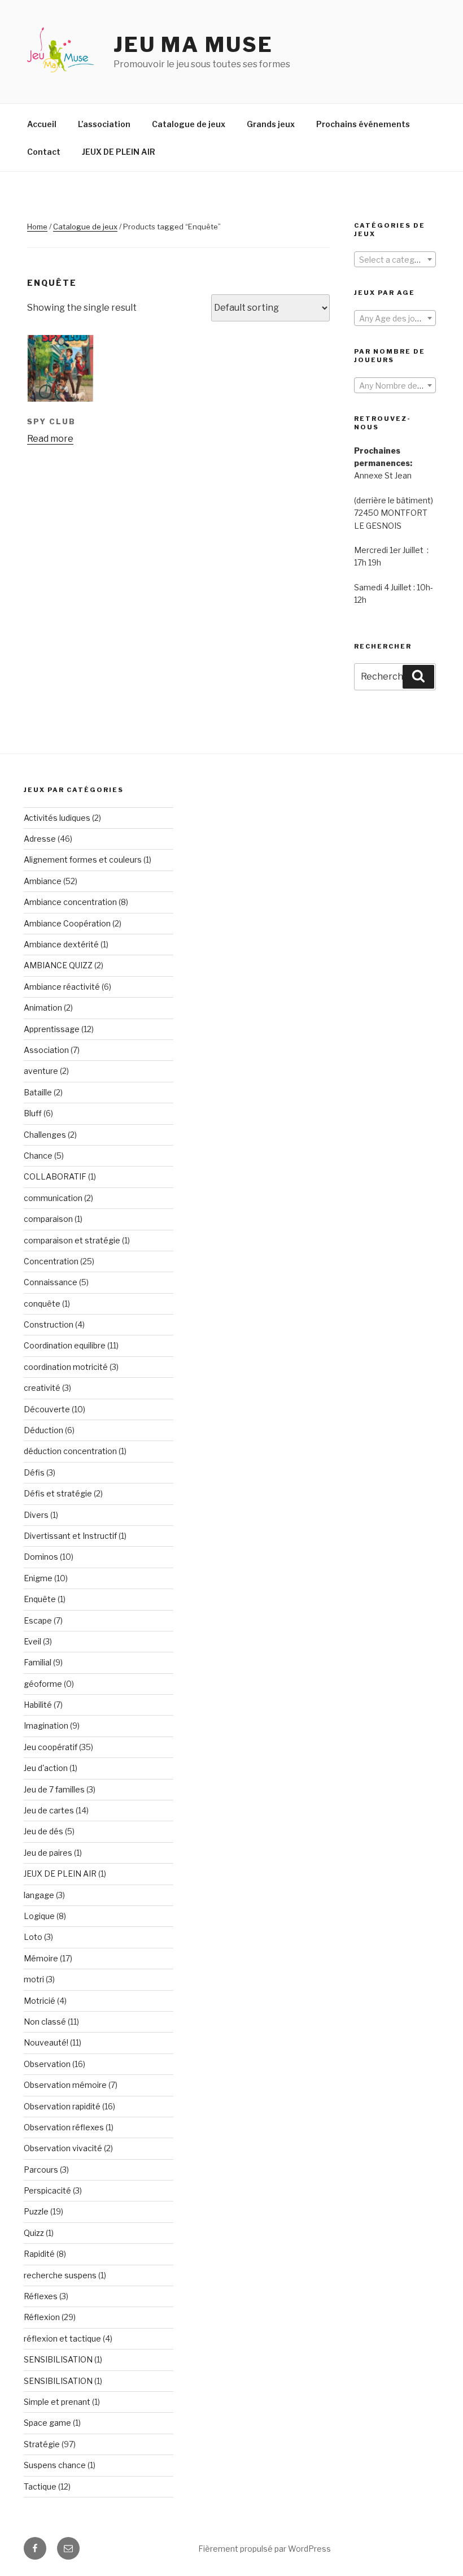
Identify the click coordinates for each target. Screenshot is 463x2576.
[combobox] (395, 259)
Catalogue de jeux (189, 124)
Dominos (41, 1557)
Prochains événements (363, 124)
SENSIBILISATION (58, 2359)
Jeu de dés (43, 1831)
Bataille (38, 1092)
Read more (50, 439)
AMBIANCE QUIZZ (58, 965)
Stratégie (42, 2444)
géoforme (43, 1684)
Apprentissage (52, 1029)
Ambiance (43, 881)
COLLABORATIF (55, 1176)
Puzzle (36, 2211)
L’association (104, 124)
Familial (38, 1662)
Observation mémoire (65, 2085)
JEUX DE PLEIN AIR (119, 152)
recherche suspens (60, 2275)
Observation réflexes (64, 2127)
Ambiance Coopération (67, 923)
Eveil (32, 1641)
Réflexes (41, 2296)
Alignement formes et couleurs (83, 860)
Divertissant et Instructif (70, 1536)
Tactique (40, 2486)
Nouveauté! (46, 2042)
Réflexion (42, 2317)
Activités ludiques (57, 818)
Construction (49, 1324)
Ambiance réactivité (62, 987)
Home (37, 227)
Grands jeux (271, 124)
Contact (44, 152)
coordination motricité (66, 1367)
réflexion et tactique (62, 2338)
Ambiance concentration (70, 902)
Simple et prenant (57, 2402)
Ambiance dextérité (61, 944)
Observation (47, 2064)
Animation (43, 1008)
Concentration (51, 1261)
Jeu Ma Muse (193, 45)
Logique (39, 1916)
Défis (34, 1472)
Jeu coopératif (51, 1747)
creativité (42, 1388)
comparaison (48, 1219)
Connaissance (51, 1282)
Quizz (34, 2233)
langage (39, 1895)
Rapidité (39, 2254)
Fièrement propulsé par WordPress (265, 2549)
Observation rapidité (62, 2106)
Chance (38, 1156)
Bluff (33, 1113)
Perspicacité (47, 2190)
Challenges (45, 1135)
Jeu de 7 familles (54, 1789)
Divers (36, 1515)
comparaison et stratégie (72, 1240)
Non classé (45, 2022)
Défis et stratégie (58, 1493)
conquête (42, 1304)
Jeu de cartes (49, 1810)
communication (53, 1198)
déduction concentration (70, 1451)
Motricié (40, 2001)
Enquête (40, 1599)
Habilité (38, 1705)
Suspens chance (55, 2465)
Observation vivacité (63, 2148)
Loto (33, 1937)
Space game (47, 2423)
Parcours (41, 2170)
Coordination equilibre (65, 1345)
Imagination (46, 1726)
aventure (41, 1071)
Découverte (47, 1409)
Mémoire (41, 1958)
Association (46, 1050)
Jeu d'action (46, 1768)
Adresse (40, 839)
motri (34, 1979)
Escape (38, 1620)
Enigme (38, 1578)
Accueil (42, 124)
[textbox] (395, 260)
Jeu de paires (48, 1853)
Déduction (43, 1430)
